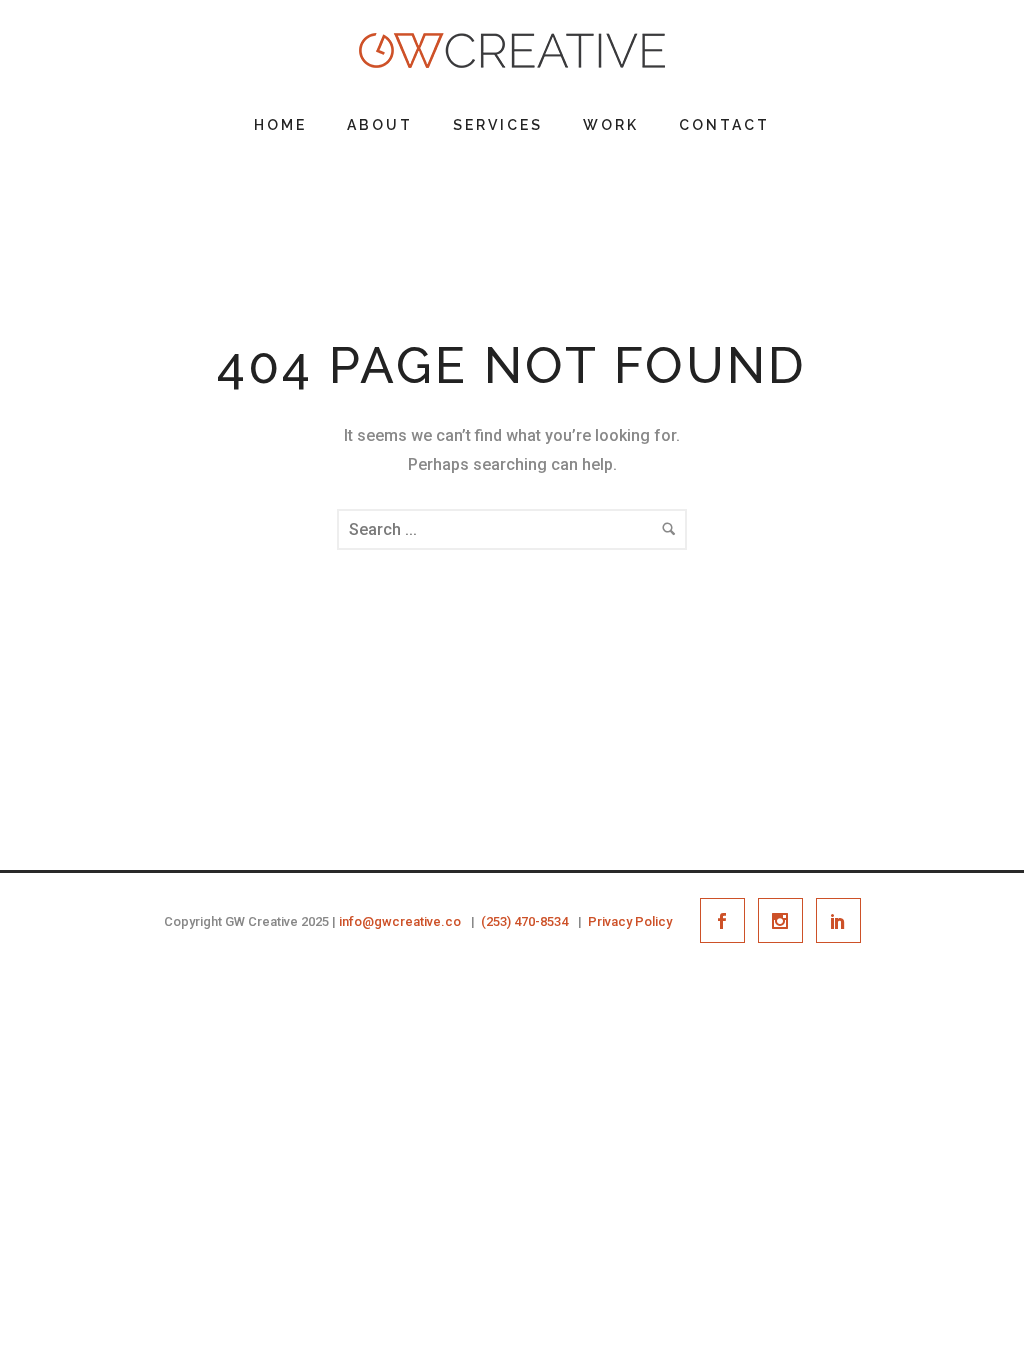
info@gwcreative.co (400, 921)
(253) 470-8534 (524, 921)
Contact (724, 125)
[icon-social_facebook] (727, 920)
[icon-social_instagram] (785, 920)
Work (611, 125)
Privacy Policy (630, 921)
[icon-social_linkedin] (838, 920)
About (380, 125)
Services (498, 125)
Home (280, 125)
